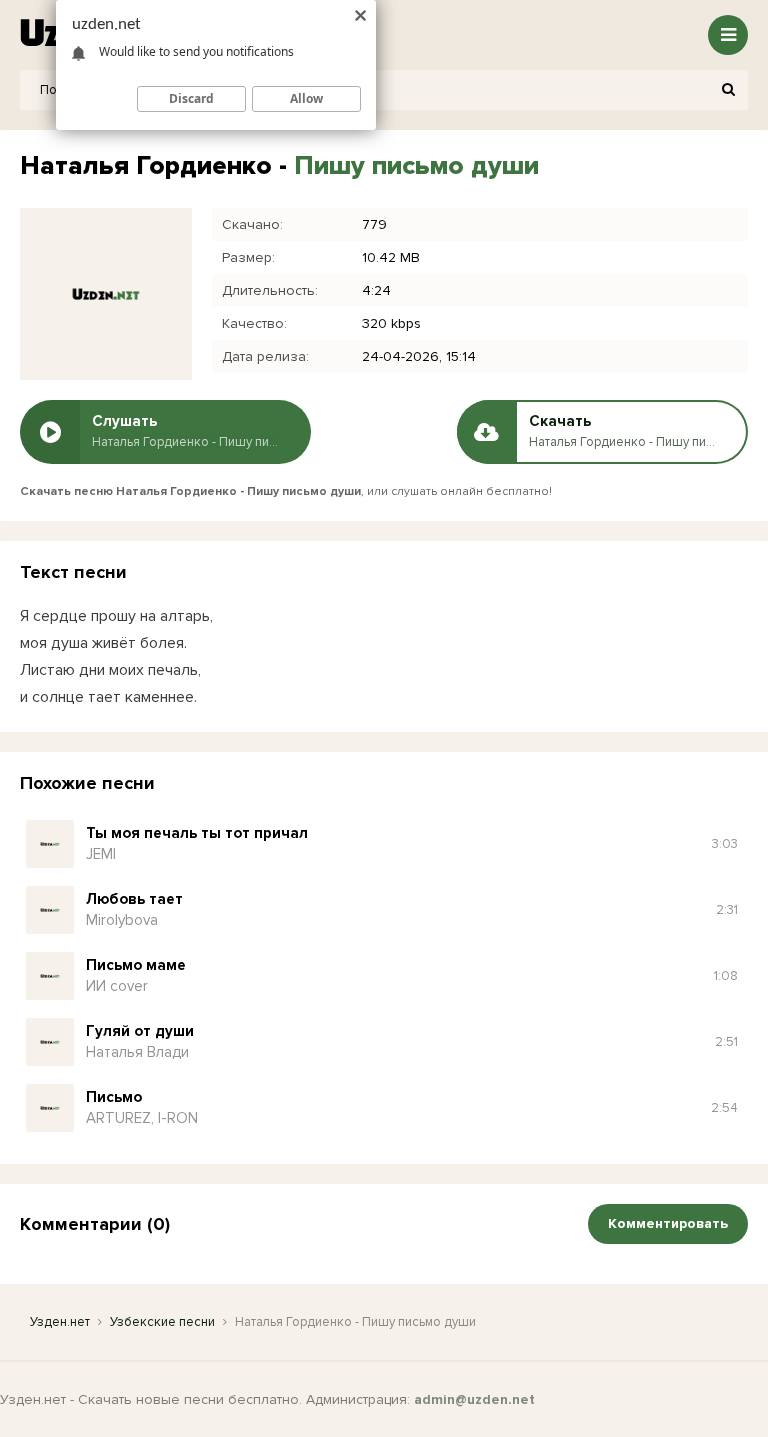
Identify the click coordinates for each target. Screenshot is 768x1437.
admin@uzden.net (474, 1399)
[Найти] (728, 90)
